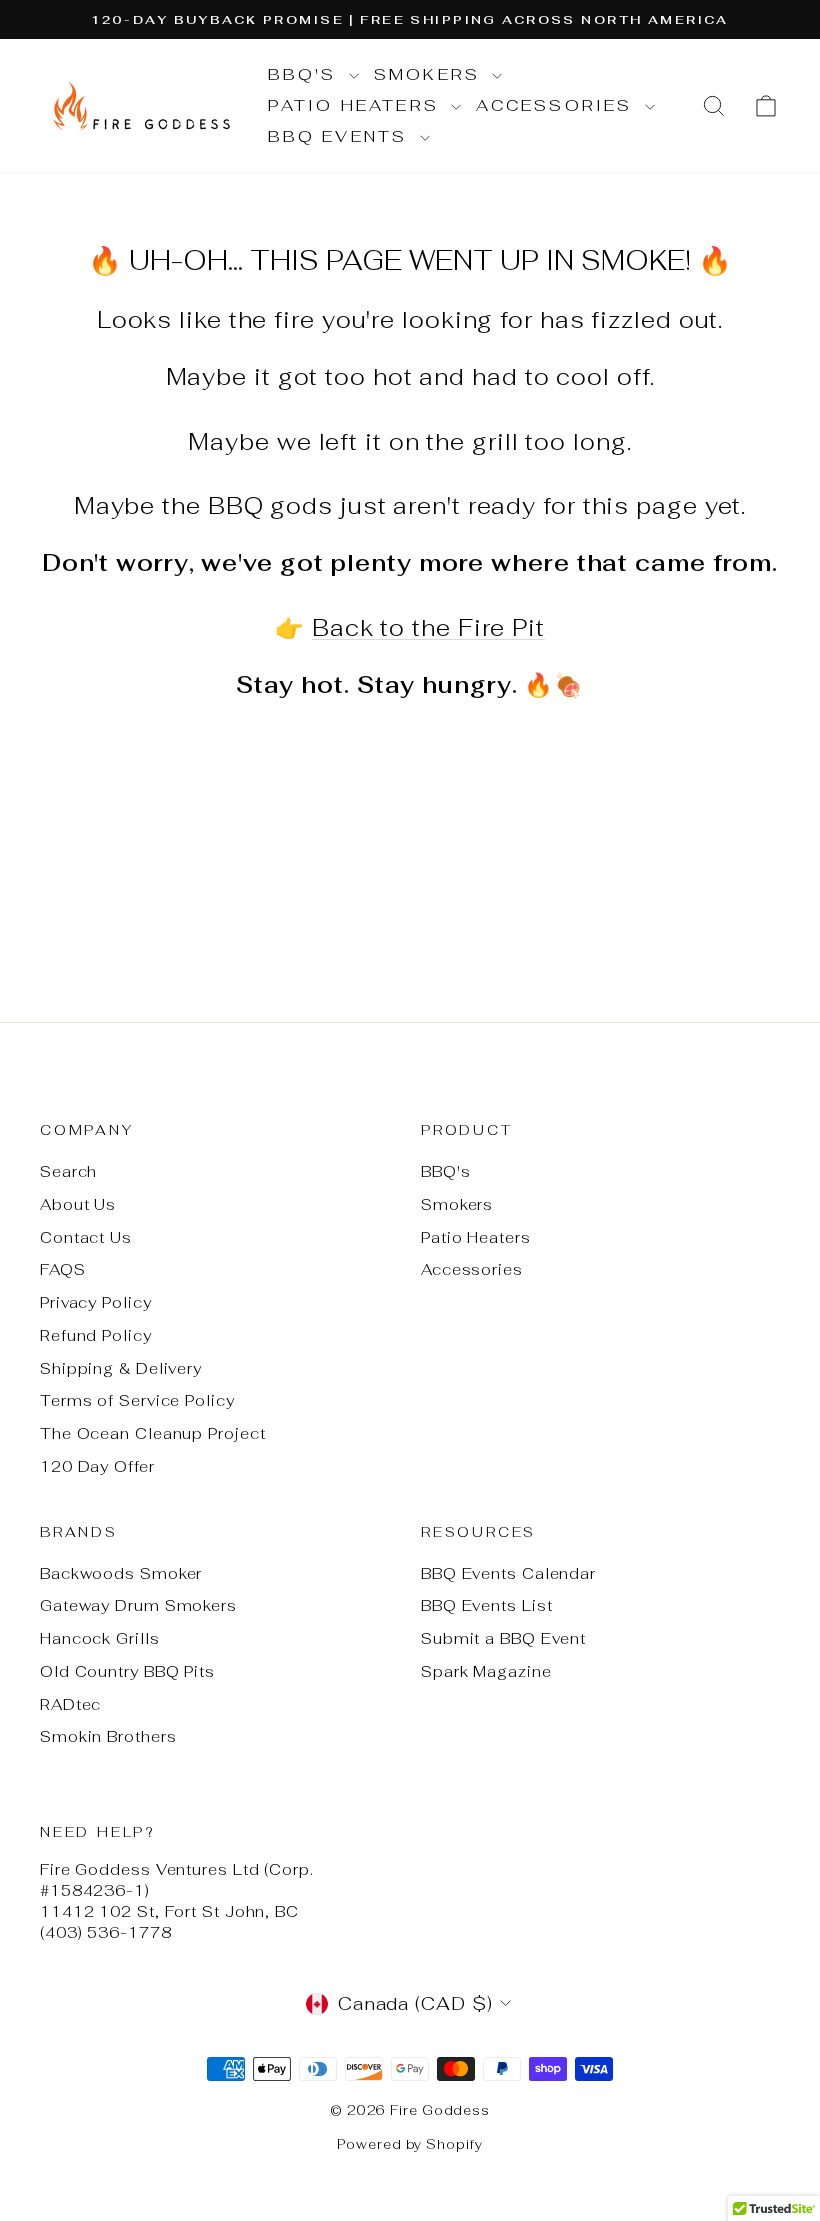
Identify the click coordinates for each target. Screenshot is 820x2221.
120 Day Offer (97, 1466)
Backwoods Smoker (121, 1573)
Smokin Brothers (108, 1736)
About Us (78, 1204)
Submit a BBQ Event (503, 1638)
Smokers (431, 74)
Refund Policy (96, 1335)
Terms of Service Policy (137, 1400)
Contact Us (86, 1237)
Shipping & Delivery (121, 1368)
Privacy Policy (96, 1302)
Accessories (557, 105)
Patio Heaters (357, 105)
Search (68, 1171)
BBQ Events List (487, 1605)
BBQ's (306, 74)
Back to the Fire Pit (428, 628)
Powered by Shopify (409, 2144)
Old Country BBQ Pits (127, 1671)
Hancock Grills (100, 1638)
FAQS (63, 1269)
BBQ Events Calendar (508, 1573)
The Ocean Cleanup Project (153, 1433)
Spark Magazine (486, 1671)
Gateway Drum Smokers (138, 1605)
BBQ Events (341, 136)
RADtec (70, 1704)
